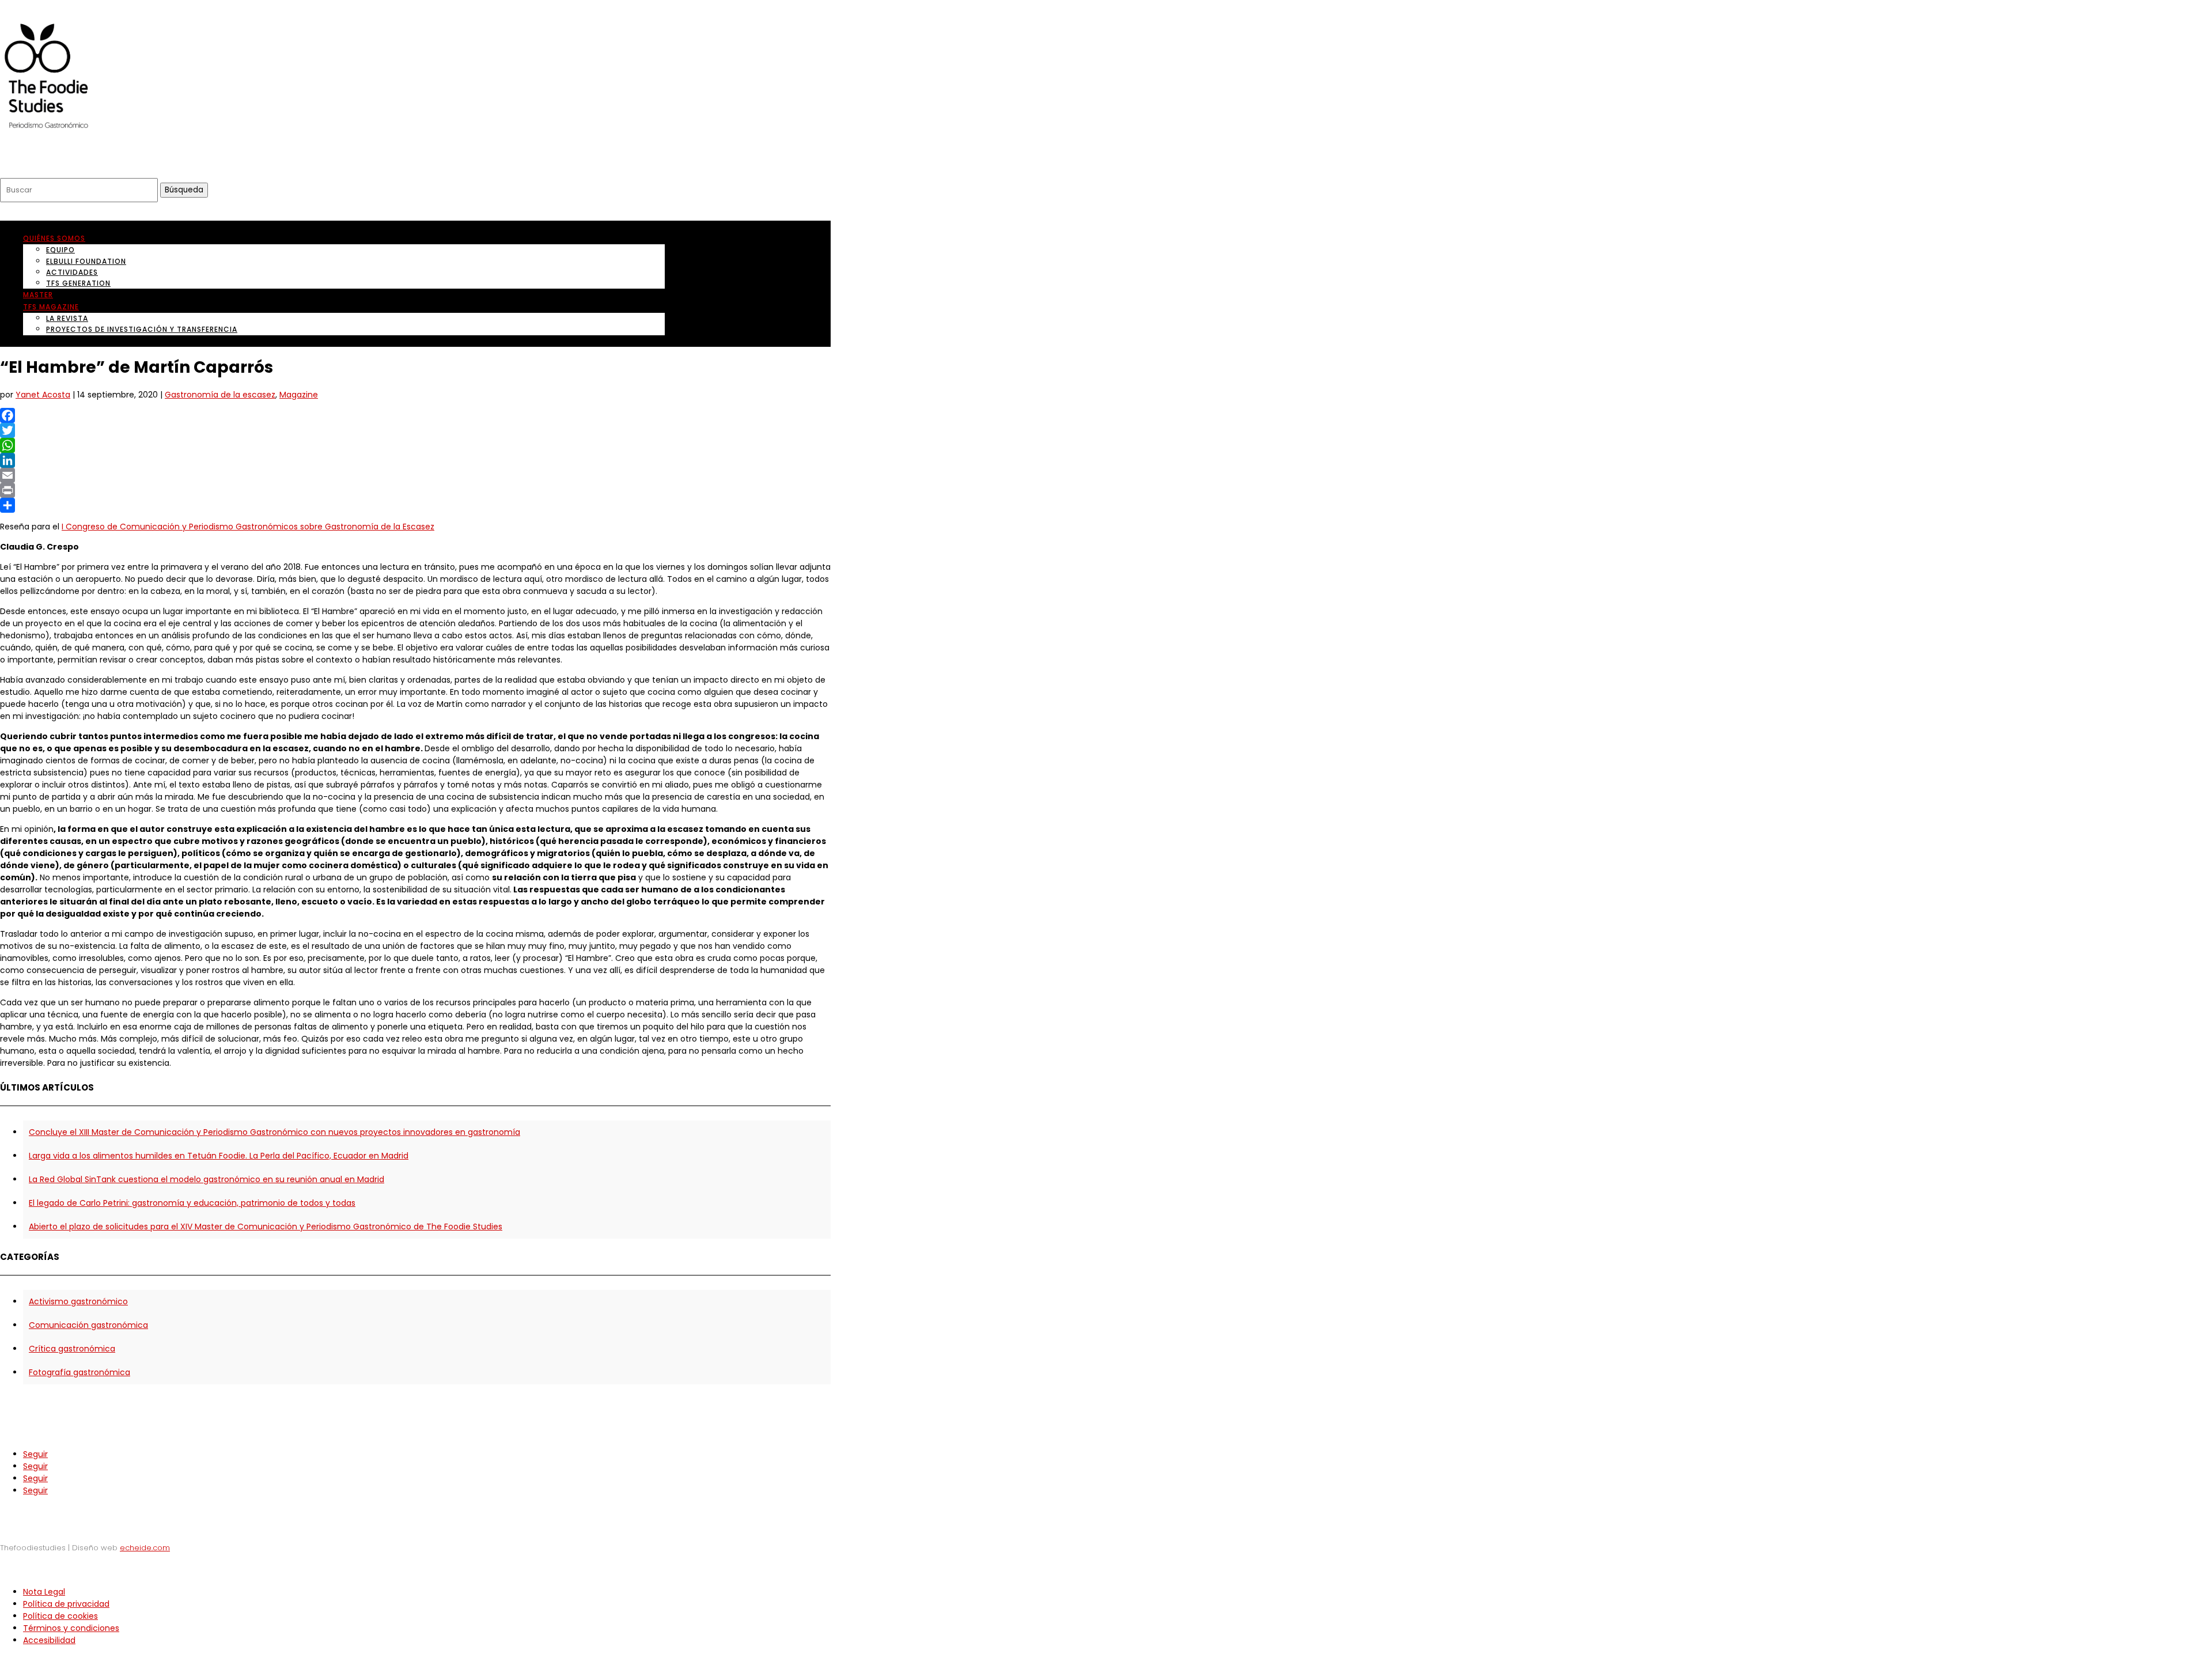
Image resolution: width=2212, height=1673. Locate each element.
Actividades (72, 272)
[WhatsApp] (415, 445)
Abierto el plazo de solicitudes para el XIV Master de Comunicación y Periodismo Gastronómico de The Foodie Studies (266, 1227)
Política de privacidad (66, 1604)
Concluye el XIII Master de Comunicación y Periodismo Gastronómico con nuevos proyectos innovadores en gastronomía (274, 1132)
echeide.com (145, 1548)
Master (38, 295)
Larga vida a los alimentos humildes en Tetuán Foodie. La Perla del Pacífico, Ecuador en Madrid (219, 1156)
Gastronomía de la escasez (220, 395)
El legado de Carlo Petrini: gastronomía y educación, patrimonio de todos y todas (192, 1203)
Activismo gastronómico (78, 1301)
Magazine (299, 395)
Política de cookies (60, 1616)
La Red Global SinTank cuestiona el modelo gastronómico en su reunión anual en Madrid (207, 1179)
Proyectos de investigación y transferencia (142, 329)
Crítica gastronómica (72, 1349)
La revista (67, 318)
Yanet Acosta (43, 395)
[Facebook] (415, 415)
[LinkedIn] (415, 460)
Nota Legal (44, 1592)
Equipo (60, 250)
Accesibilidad (49, 1640)
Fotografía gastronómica (79, 1372)
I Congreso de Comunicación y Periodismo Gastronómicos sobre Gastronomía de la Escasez (248, 527)
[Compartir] (415, 505)
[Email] (415, 475)
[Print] (415, 490)
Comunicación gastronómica (88, 1325)
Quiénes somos (54, 238)
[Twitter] (415, 430)
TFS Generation (78, 283)
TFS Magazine (51, 307)
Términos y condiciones (71, 1628)
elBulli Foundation (86, 261)
